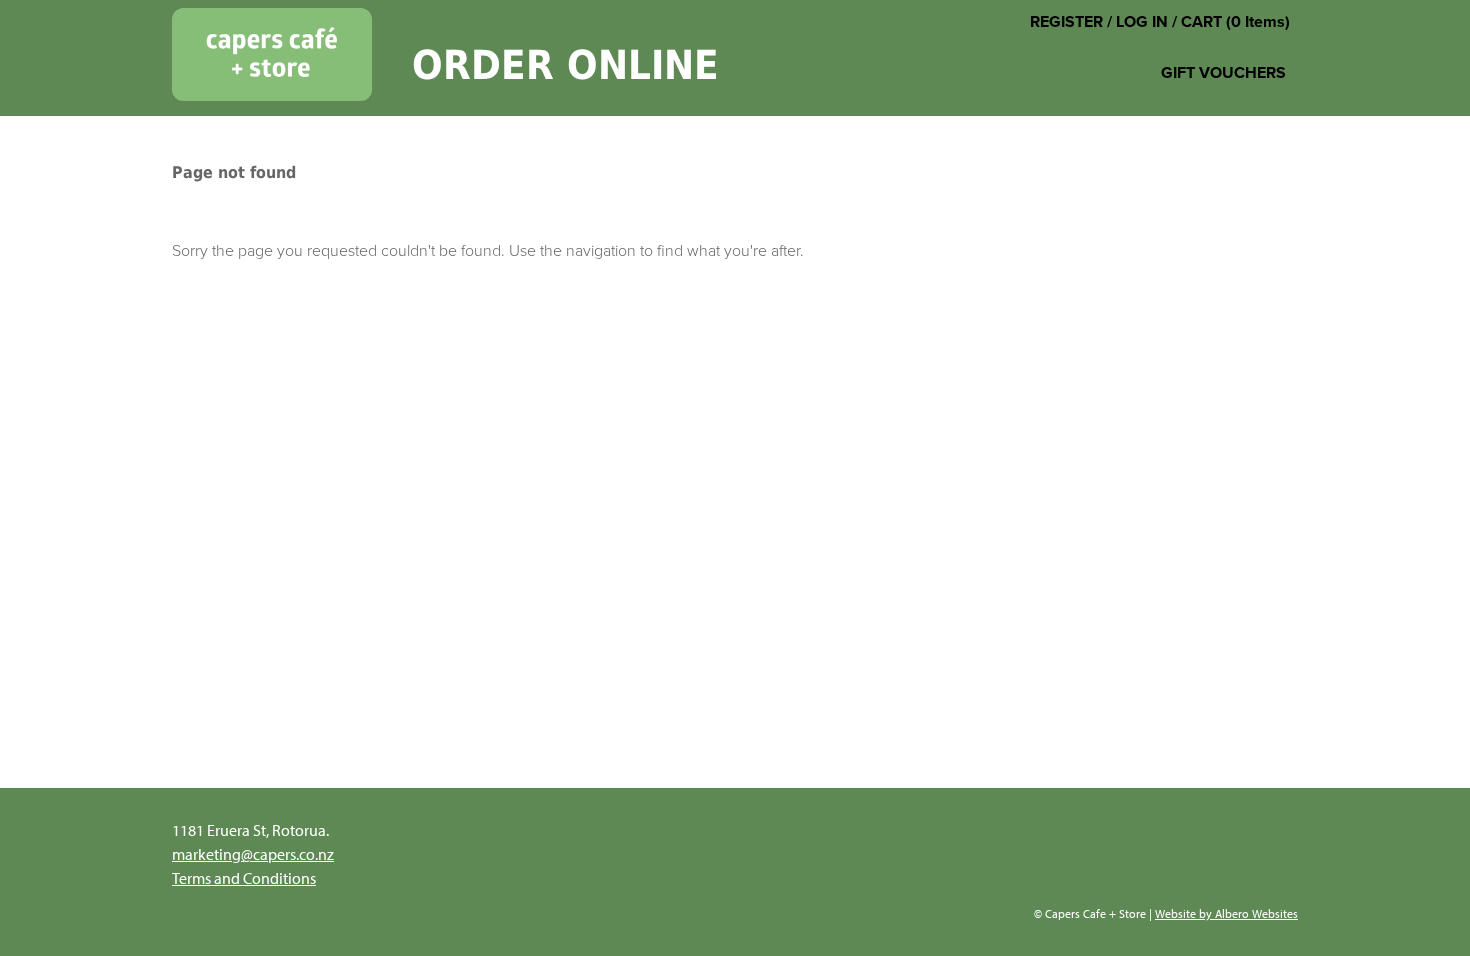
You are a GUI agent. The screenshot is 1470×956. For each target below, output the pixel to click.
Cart (1201, 21)
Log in (1142, 21)
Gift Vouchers (1223, 72)
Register (1066, 21)
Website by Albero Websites (1226, 913)
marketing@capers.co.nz (253, 854)
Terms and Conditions (244, 878)
